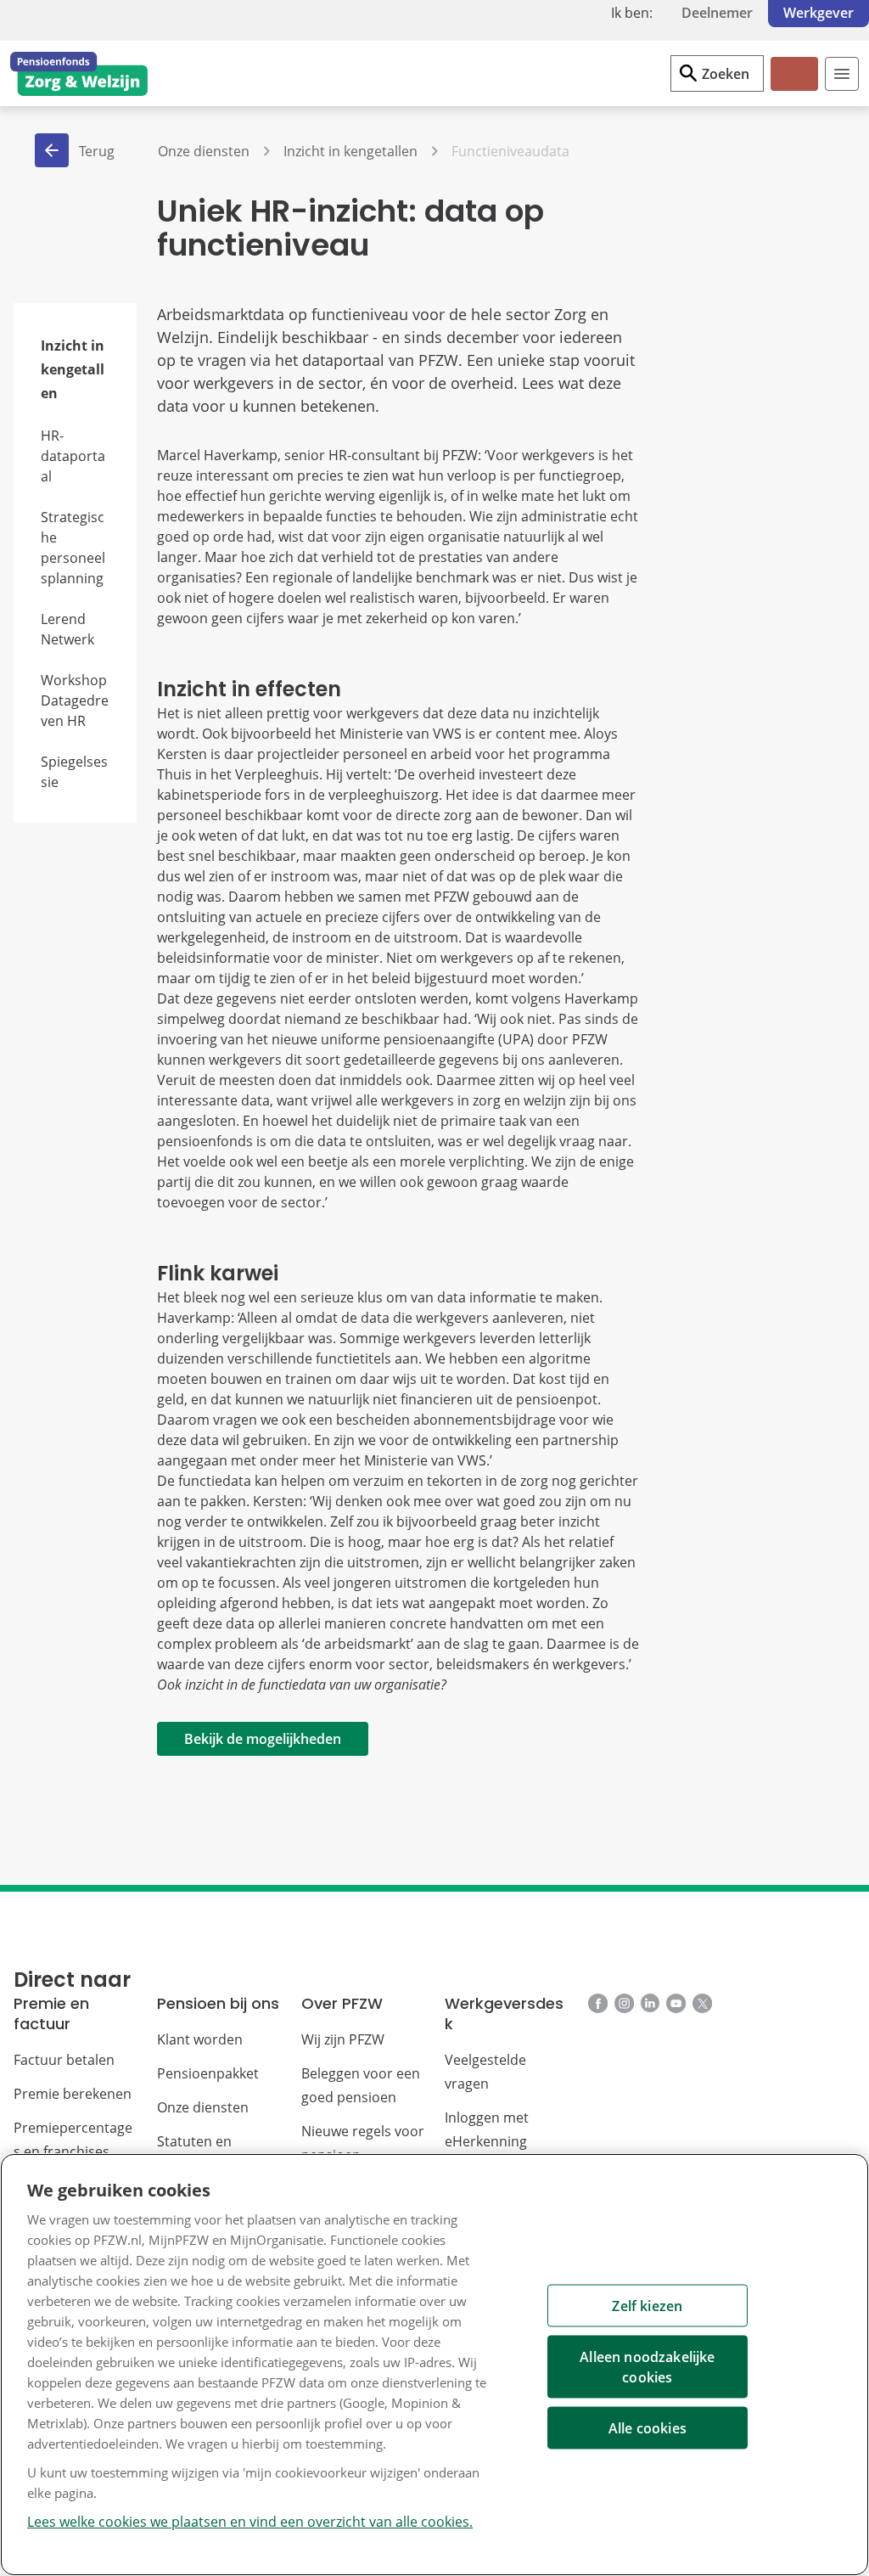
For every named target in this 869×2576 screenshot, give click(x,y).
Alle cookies (648, 2428)
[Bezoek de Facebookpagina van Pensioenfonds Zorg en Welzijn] (598, 2006)
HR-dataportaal (73, 456)
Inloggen (793, 88)
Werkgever (819, 13)
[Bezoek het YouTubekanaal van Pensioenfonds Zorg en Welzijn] (676, 2006)
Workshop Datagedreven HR (75, 700)
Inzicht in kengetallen (73, 369)
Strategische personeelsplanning (73, 548)
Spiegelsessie (74, 772)
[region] (434, 2365)
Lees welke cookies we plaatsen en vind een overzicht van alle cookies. (250, 2522)
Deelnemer (717, 13)
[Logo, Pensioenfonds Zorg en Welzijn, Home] (79, 74)
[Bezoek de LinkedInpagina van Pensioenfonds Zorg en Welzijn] (650, 2006)
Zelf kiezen (647, 2306)
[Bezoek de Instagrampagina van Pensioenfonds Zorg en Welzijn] (624, 2006)
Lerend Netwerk (67, 629)
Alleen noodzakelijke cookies (647, 2367)
